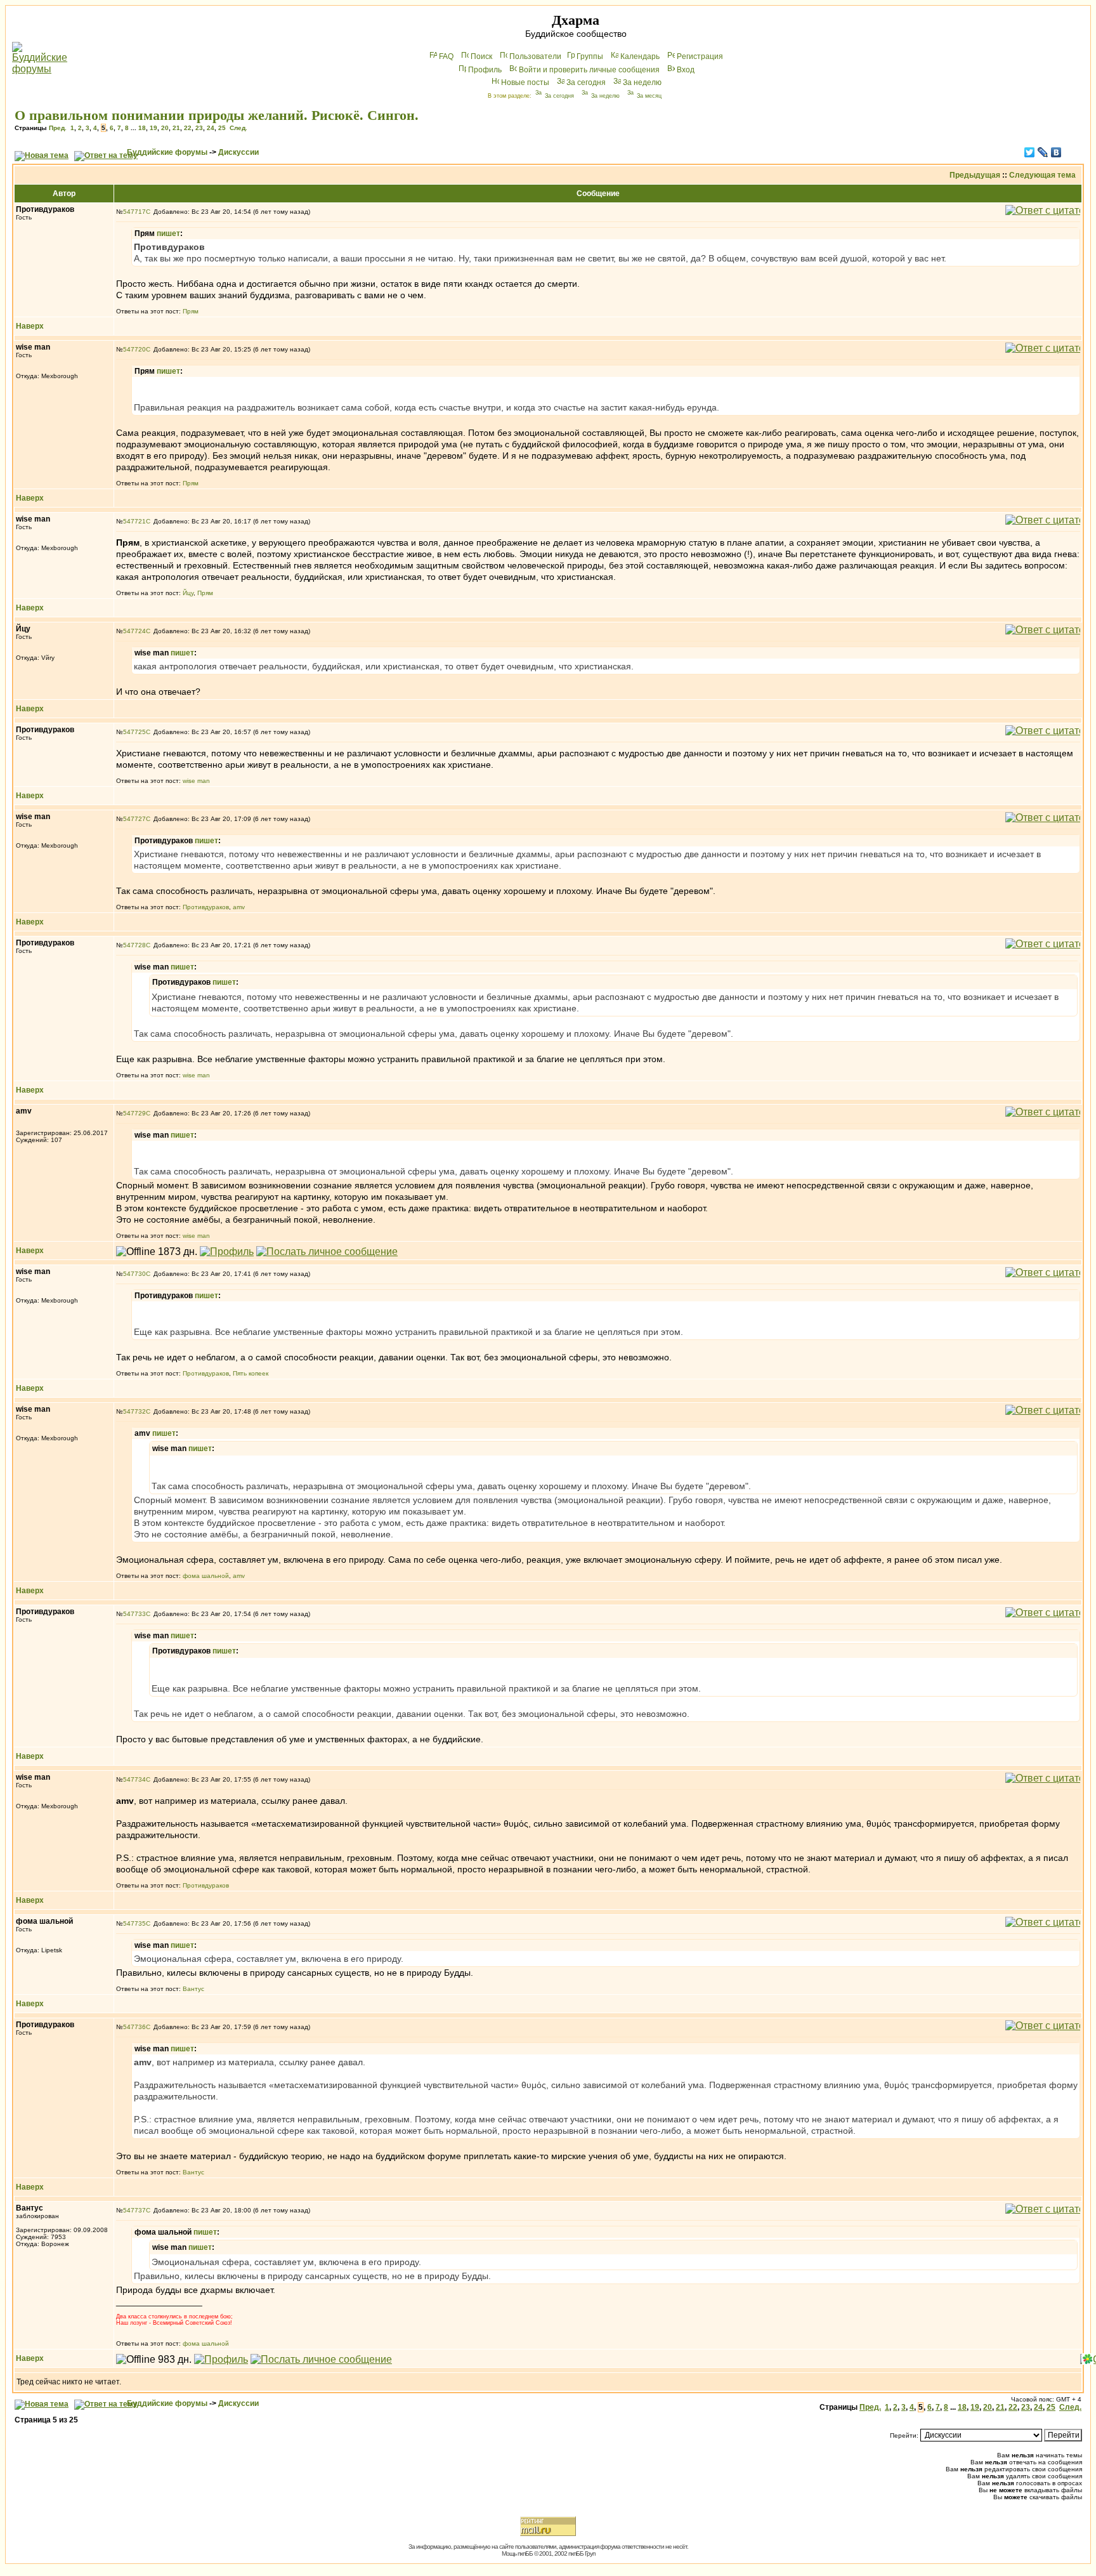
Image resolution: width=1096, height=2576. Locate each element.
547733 (134, 1614)
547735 (134, 1923)
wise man (196, 781)
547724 (134, 631)
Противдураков (206, 907)
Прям (191, 311)
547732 (134, 1411)
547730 (134, 1274)
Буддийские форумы (167, 152)
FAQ (446, 56)
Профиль (485, 70)
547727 (134, 819)
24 (211, 128)
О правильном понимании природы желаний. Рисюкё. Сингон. (217, 115)
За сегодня (586, 82)
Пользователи (535, 56)
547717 (134, 212)
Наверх (30, 326)
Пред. (58, 128)
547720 (134, 349)
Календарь (640, 56)
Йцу (188, 593)
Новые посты (525, 82)
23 (199, 128)
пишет (168, 233)
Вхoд (686, 70)
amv (239, 907)
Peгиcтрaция (700, 56)
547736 (134, 2027)
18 (142, 128)
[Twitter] (1030, 152)
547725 (134, 732)
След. (238, 128)
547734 (134, 1779)
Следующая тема (1042, 175)
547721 (134, 521)
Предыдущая (975, 175)
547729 (134, 1113)
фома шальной (206, 1576)
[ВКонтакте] (1056, 152)
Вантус (193, 1989)
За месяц (649, 96)
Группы (590, 56)
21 (176, 128)
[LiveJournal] (1043, 152)
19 (153, 128)
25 (222, 128)
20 (165, 128)
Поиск (481, 56)
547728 (134, 945)
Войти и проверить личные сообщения (589, 70)
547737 (134, 2210)
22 (188, 128)
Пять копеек (251, 1373)
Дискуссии (238, 152)
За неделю (642, 82)
